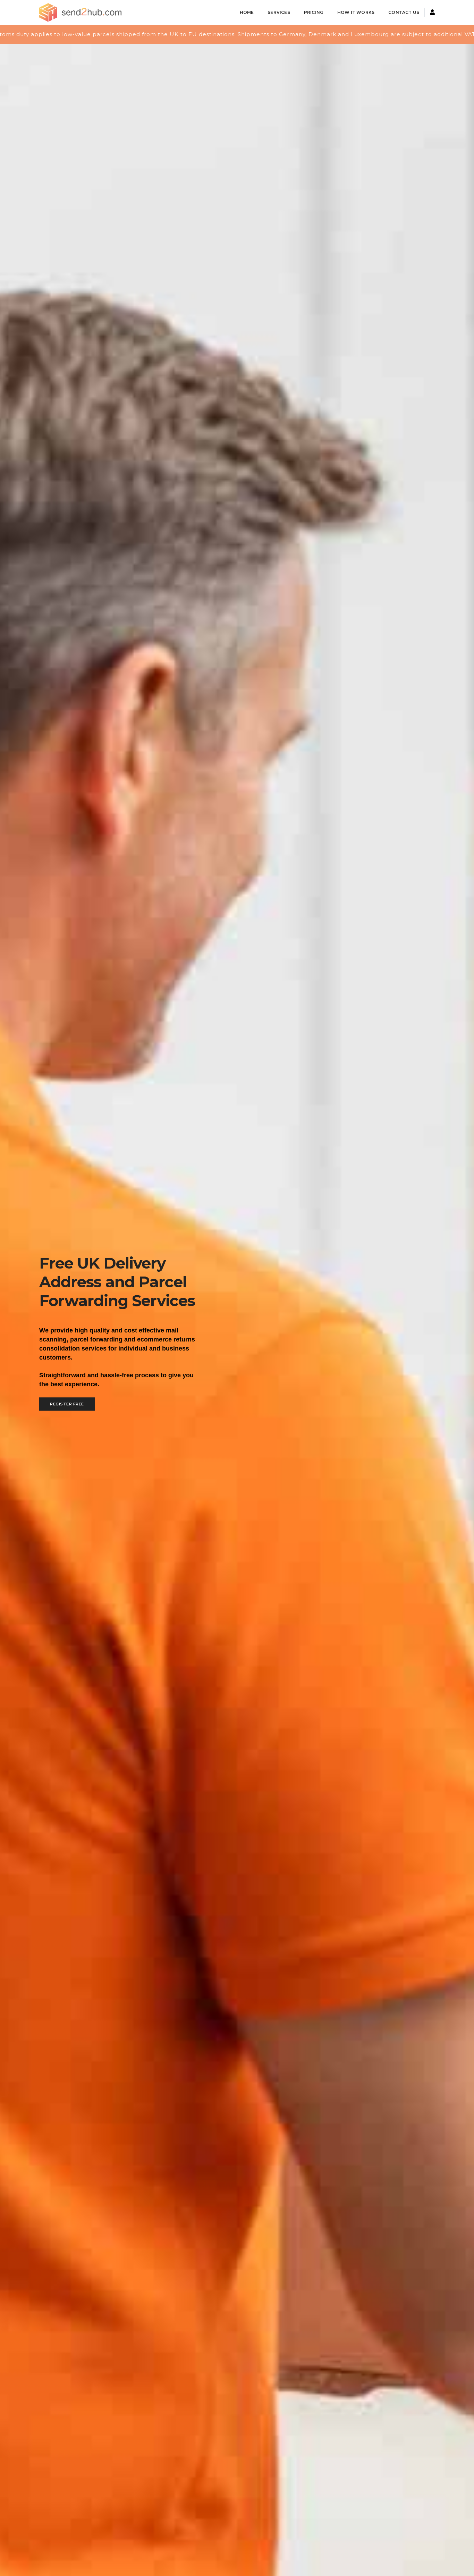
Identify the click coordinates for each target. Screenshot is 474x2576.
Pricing (314, 12)
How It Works (356, 12)
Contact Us (404, 12)
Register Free (67, 1404)
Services (279, 12)
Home (247, 12)
